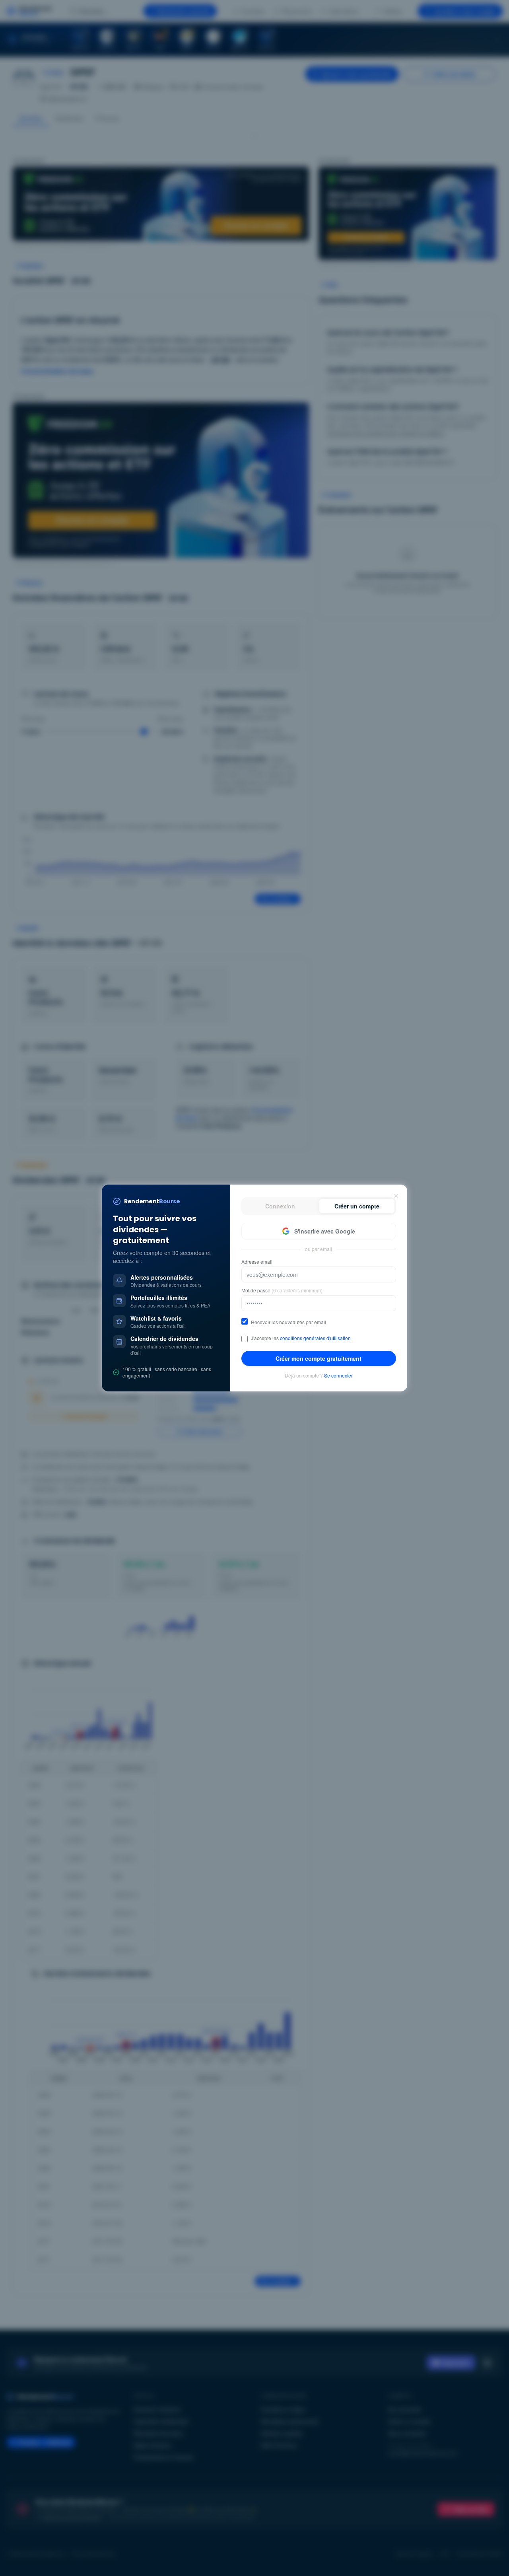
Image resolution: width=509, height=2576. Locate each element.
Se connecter (338, 1376)
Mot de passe (282, 1290)
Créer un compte (357, 1206)
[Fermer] (396, 1196)
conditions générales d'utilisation (315, 1338)
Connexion (280, 1206)
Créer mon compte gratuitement (319, 1358)
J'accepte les (301, 1338)
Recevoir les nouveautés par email (288, 1322)
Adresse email (257, 1262)
